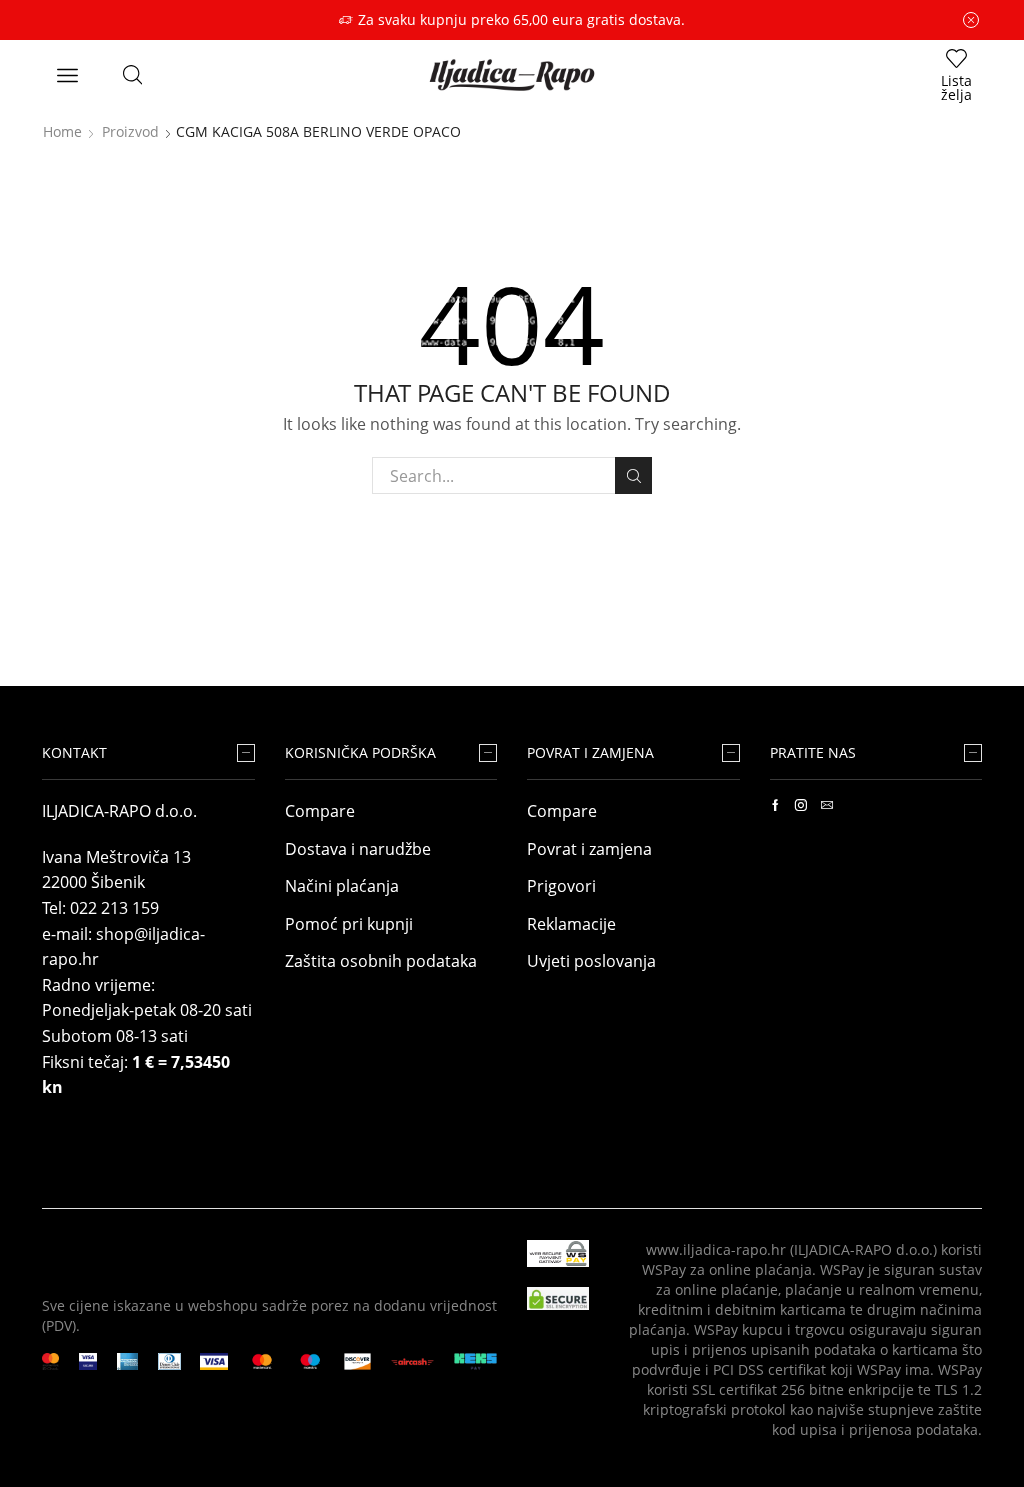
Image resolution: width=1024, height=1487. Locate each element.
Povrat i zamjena (589, 849)
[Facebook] (775, 805)
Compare (320, 811)
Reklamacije (571, 924)
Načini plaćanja (342, 886)
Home (62, 131)
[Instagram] (801, 805)
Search (633, 475)
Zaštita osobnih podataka (381, 961)
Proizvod (130, 131)
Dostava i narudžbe (358, 849)
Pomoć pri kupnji (349, 924)
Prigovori (561, 886)
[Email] (827, 805)
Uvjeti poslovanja (591, 961)
